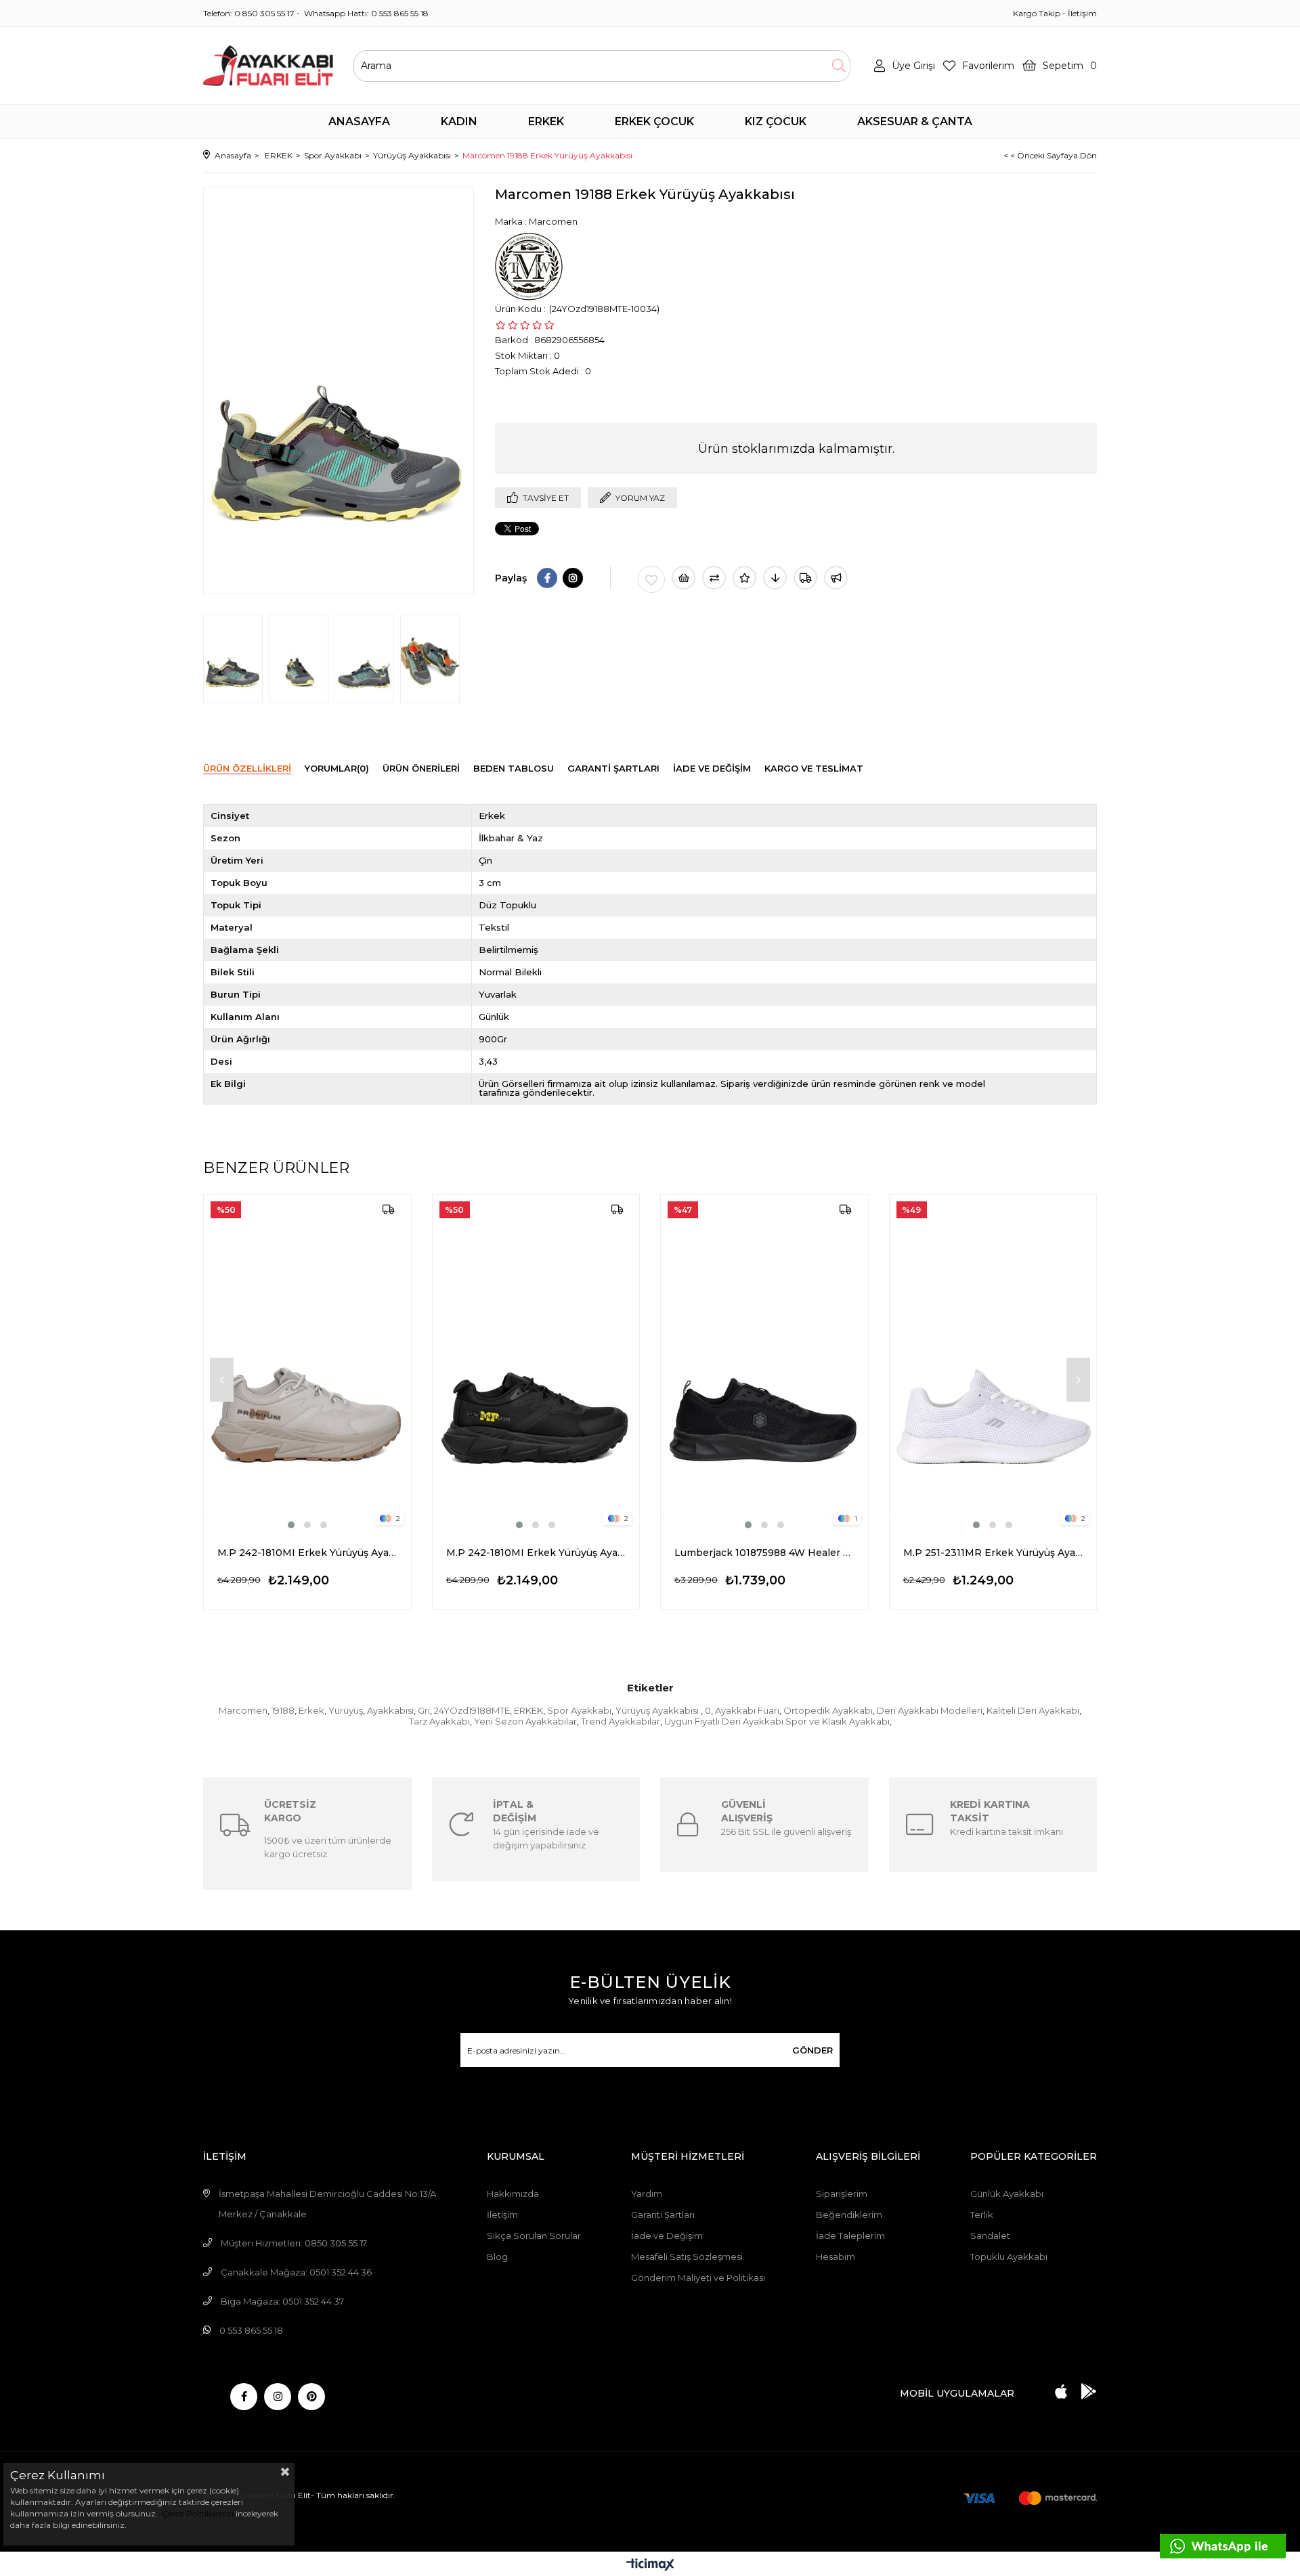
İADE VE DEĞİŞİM (712, 768)
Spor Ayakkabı (579, 1710)
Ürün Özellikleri (247, 768)
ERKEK (528, 1710)
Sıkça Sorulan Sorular (534, 2236)
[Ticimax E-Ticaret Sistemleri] (650, 2566)
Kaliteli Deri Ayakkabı (1033, 1710)
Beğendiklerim (849, 2215)
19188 (283, 1710)
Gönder (812, 2050)
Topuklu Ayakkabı (1009, 2257)
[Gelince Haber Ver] (836, 578)
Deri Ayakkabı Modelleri (930, 1710)
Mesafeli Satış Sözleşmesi (687, 2257)
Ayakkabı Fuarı (747, 1710)
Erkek (311, 1710)
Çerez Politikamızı (197, 2513)
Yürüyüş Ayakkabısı (658, 1710)
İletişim (1082, 13)
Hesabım (836, 2257)
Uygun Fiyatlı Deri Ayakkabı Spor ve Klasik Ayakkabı (777, 1721)
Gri (424, 1710)
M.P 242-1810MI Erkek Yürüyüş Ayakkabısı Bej (307, 1553)
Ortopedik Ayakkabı (828, 1710)
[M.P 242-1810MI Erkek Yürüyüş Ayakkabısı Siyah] (536, 1363)
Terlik (982, 2215)
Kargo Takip (1037, 13)
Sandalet (990, 2236)
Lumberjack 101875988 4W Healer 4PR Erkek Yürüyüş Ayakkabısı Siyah (764, 1553)
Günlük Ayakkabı (1007, 2194)
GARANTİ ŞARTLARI (613, 768)
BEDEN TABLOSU (514, 768)
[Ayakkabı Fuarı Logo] (268, 66)
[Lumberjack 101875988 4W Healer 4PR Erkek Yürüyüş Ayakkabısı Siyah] (764, 1363)
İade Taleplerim (850, 2236)
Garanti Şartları (663, 2215)
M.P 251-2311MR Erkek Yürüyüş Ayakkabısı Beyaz (993, 1553)
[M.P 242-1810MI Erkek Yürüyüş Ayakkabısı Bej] (307, 1363)
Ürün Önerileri (421, 768)
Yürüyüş (346, 1710)
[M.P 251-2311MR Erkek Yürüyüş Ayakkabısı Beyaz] (993, 1363)
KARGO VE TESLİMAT (814, 768)
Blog (497, 2257)
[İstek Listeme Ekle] (684, 578)
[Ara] (839, 66)
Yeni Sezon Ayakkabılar (525, 1721)
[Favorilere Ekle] (651, 579)
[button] (291, 1525)
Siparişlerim (842, 2194)
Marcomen (243, 1710)
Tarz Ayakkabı (439, 1721)
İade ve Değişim (667, 2236)
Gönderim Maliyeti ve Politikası (698, 2278)
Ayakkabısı (390, 1710)
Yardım (647, 2194)
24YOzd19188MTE (472, 1710)
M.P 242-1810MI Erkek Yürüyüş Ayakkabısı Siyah (536, 1553)
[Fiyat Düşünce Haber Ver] (775, 578)
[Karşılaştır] (714, 578)
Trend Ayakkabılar (621, 1721)
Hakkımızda (513, 2194)
